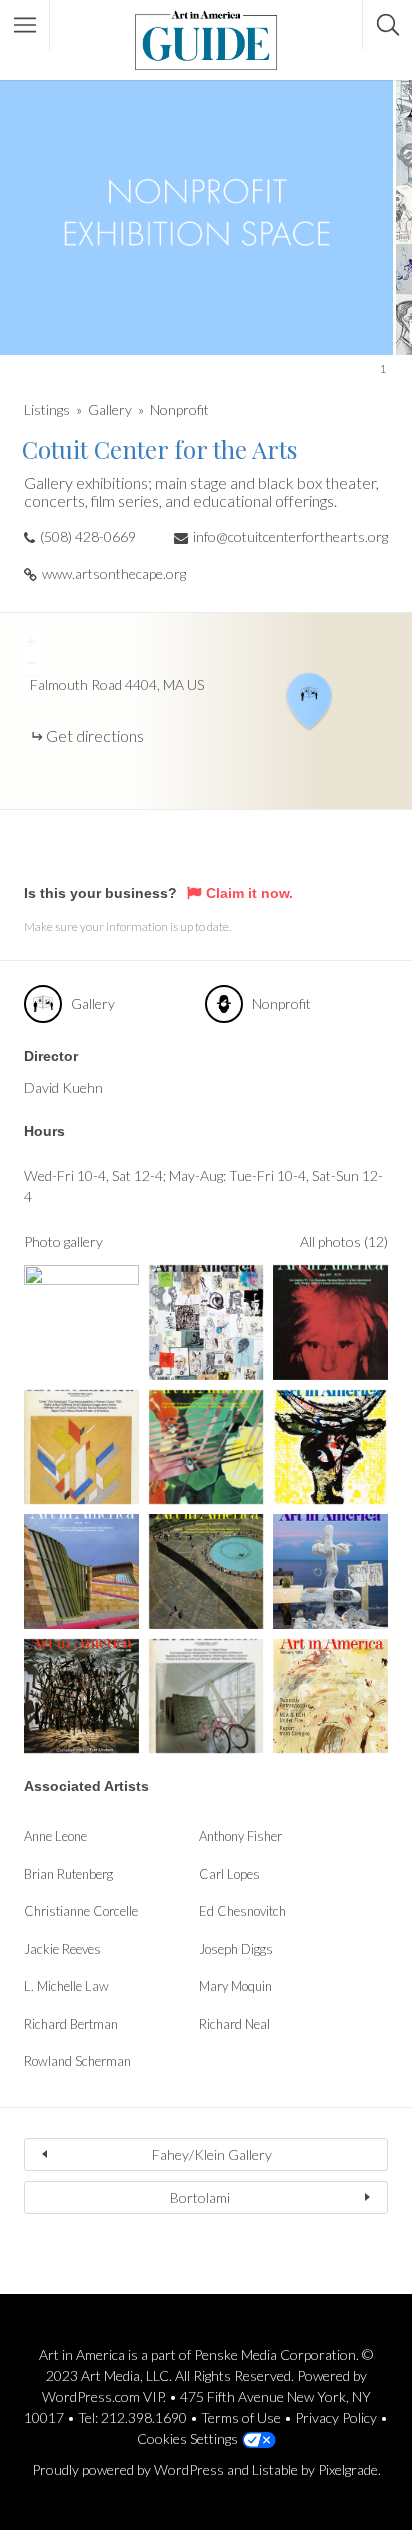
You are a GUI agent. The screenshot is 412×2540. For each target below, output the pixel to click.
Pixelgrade (348, 2469)
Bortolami (200, 2197)
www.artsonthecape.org (114, 573)
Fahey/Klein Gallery (212, 2154)
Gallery (110, 409)
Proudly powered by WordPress (128, 2469)
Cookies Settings (187, 2438)
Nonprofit (179, 409)
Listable (275, 2469)
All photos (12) (344, 1241)
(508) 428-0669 (88, 536)
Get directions (95, 735)
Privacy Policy (336, 2417)
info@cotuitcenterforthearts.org (290, 536)
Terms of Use (241, 2417)
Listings (47, 409)
